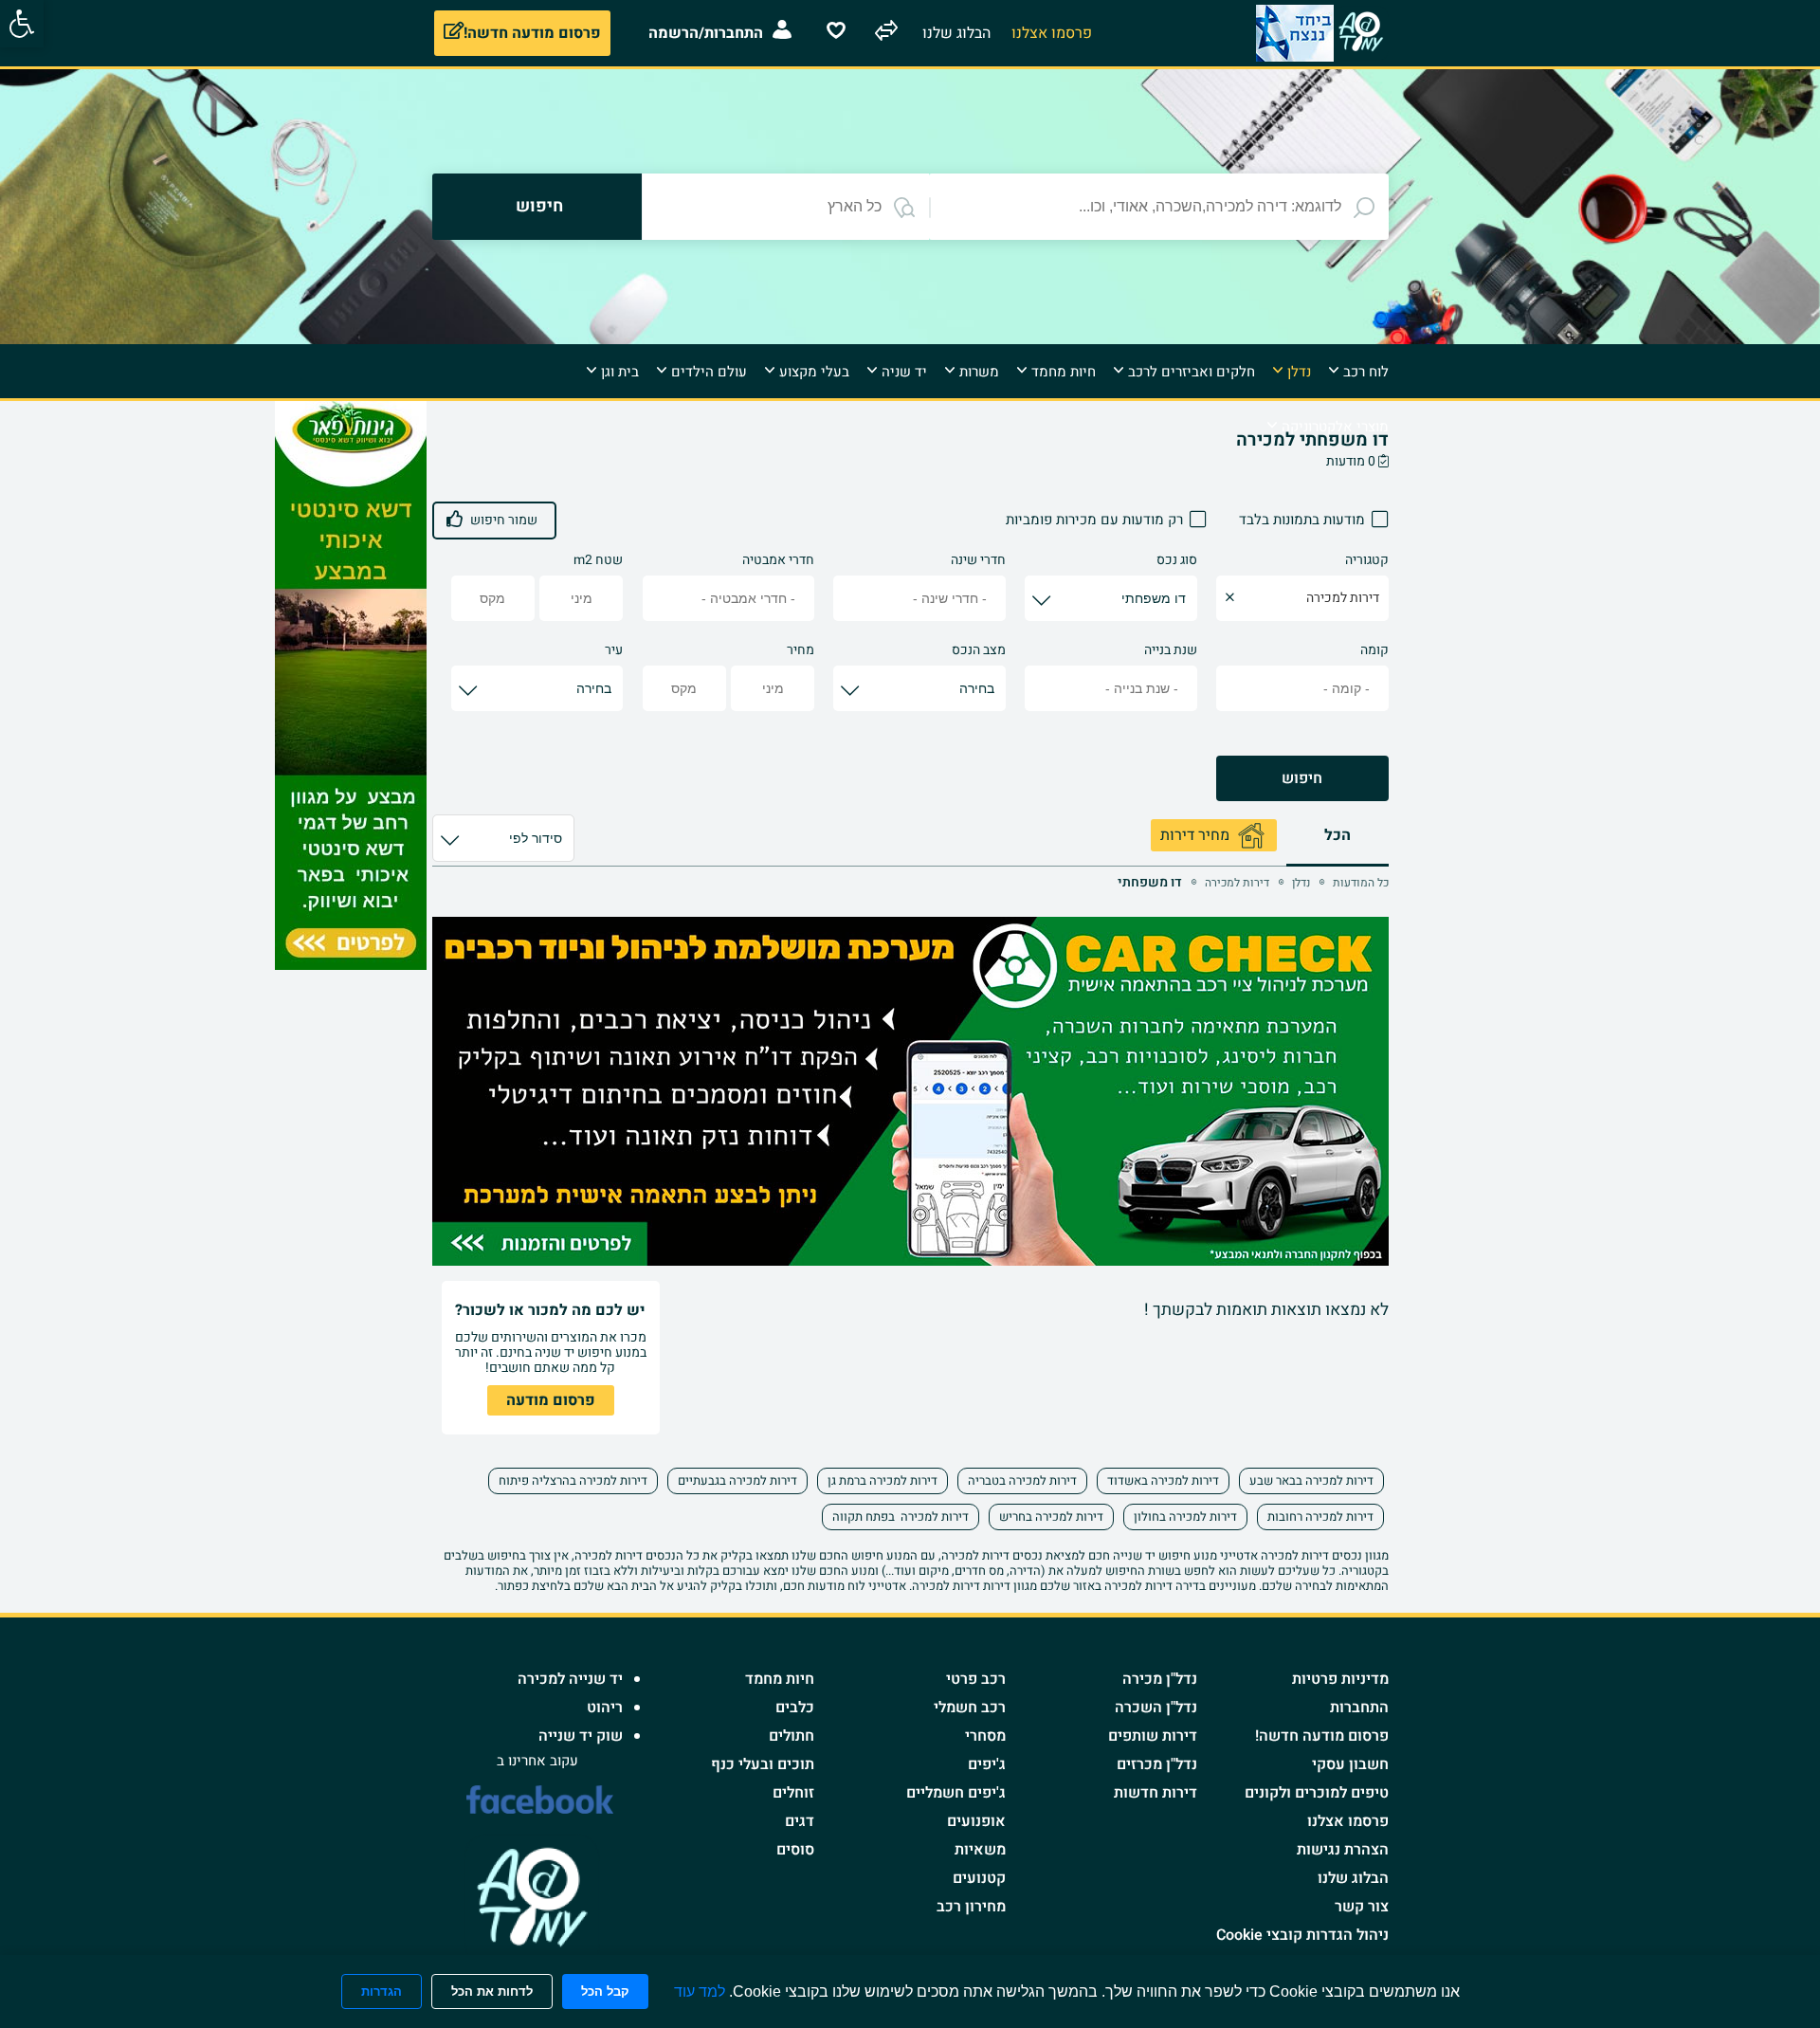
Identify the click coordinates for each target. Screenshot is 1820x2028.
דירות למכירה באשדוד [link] (1163, 1480)
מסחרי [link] (985, 1736)
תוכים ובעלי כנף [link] (763, 1764)
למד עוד (700, 1991)
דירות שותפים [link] (1153, 1736)
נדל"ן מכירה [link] (1160, 1679)
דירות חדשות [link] (1156, 1793)
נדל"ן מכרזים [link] (1157, 1764)
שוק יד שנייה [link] (581, 1736)
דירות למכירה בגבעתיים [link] (737, 1480)
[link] (22, 24)
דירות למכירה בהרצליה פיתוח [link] (573, 1480)
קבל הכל (605, 1991)
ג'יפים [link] (987, 1764)
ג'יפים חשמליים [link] (956, 1793)
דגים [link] (800, 1821)
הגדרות (382, 1991)
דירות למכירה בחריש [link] (1051, 1516)
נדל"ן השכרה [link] (1156, 1708)
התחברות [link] (1359, 1708)
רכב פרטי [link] (976, 1679)
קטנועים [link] (979, 1878)
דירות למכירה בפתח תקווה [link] (901, 1516)
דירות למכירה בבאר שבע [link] (1311, 1480)
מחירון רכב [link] (971, 1907)
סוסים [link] (795, 1850)
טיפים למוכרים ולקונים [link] (1317, 1793)
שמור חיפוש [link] (504, 520)
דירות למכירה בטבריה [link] (1022, 1480)
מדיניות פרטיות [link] (1340, 1679)
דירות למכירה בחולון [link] (1185, 1516)
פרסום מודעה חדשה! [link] (1322, 1736)
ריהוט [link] (605, 1708)
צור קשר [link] (1362, 1907)
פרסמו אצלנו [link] (1348, 1821)
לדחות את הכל (492, 1991)
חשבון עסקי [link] (1350, 1764)
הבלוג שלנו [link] (1353, 1878)
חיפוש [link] (1302, 778)
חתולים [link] (792, 1736)
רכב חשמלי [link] (970, 1708)
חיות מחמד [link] (780, 1679)
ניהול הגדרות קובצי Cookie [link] (1302, 1935)
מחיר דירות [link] (1195, 835)
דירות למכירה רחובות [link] (1320, 1516)
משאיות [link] (980, 1850)
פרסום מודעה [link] (551, 1400)
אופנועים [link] (976, 1821)
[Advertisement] (1466, 685)
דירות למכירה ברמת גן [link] (883, 1480)
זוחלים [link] (793, 1793)
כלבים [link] (795, 1708)
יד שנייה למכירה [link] (570, 1679)
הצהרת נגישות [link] (1343, 1850)
